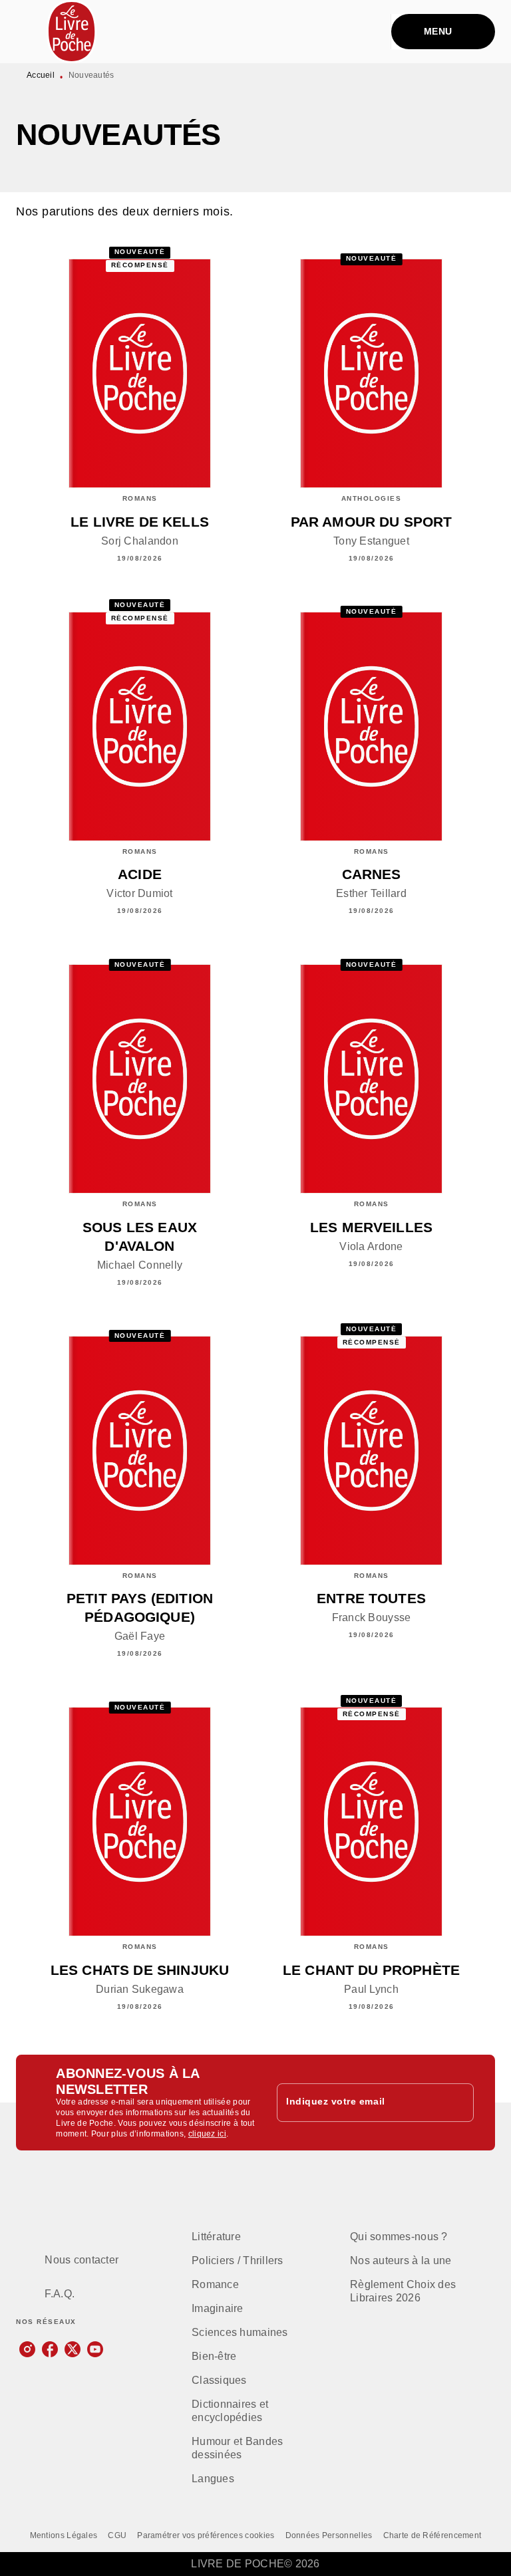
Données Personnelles (329, 2535)
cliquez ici (207, 2134)
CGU (117, 2535)
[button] (248, 2237)
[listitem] (27, 2349)
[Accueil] (72, 32)
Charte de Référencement (432, 2535)
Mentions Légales (64, 2535)
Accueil (41, 75)
